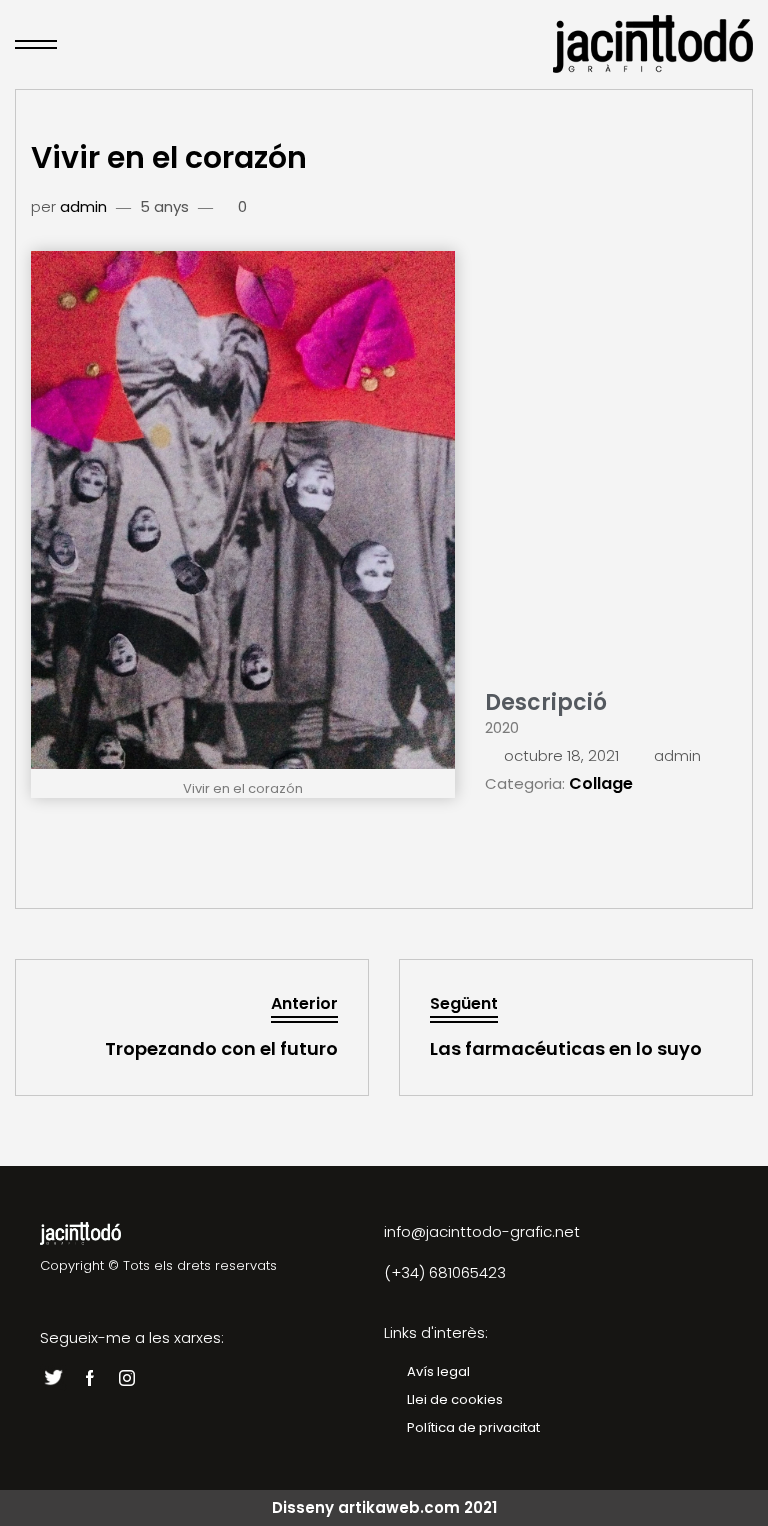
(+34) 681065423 (445, 1272)
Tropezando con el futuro (221, 1048)
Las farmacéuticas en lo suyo (566, 1048)
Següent (464, 1003)
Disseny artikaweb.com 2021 (384, 1507)
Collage (601, 783)
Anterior (304, 1003)
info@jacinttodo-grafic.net (482, 1231)
